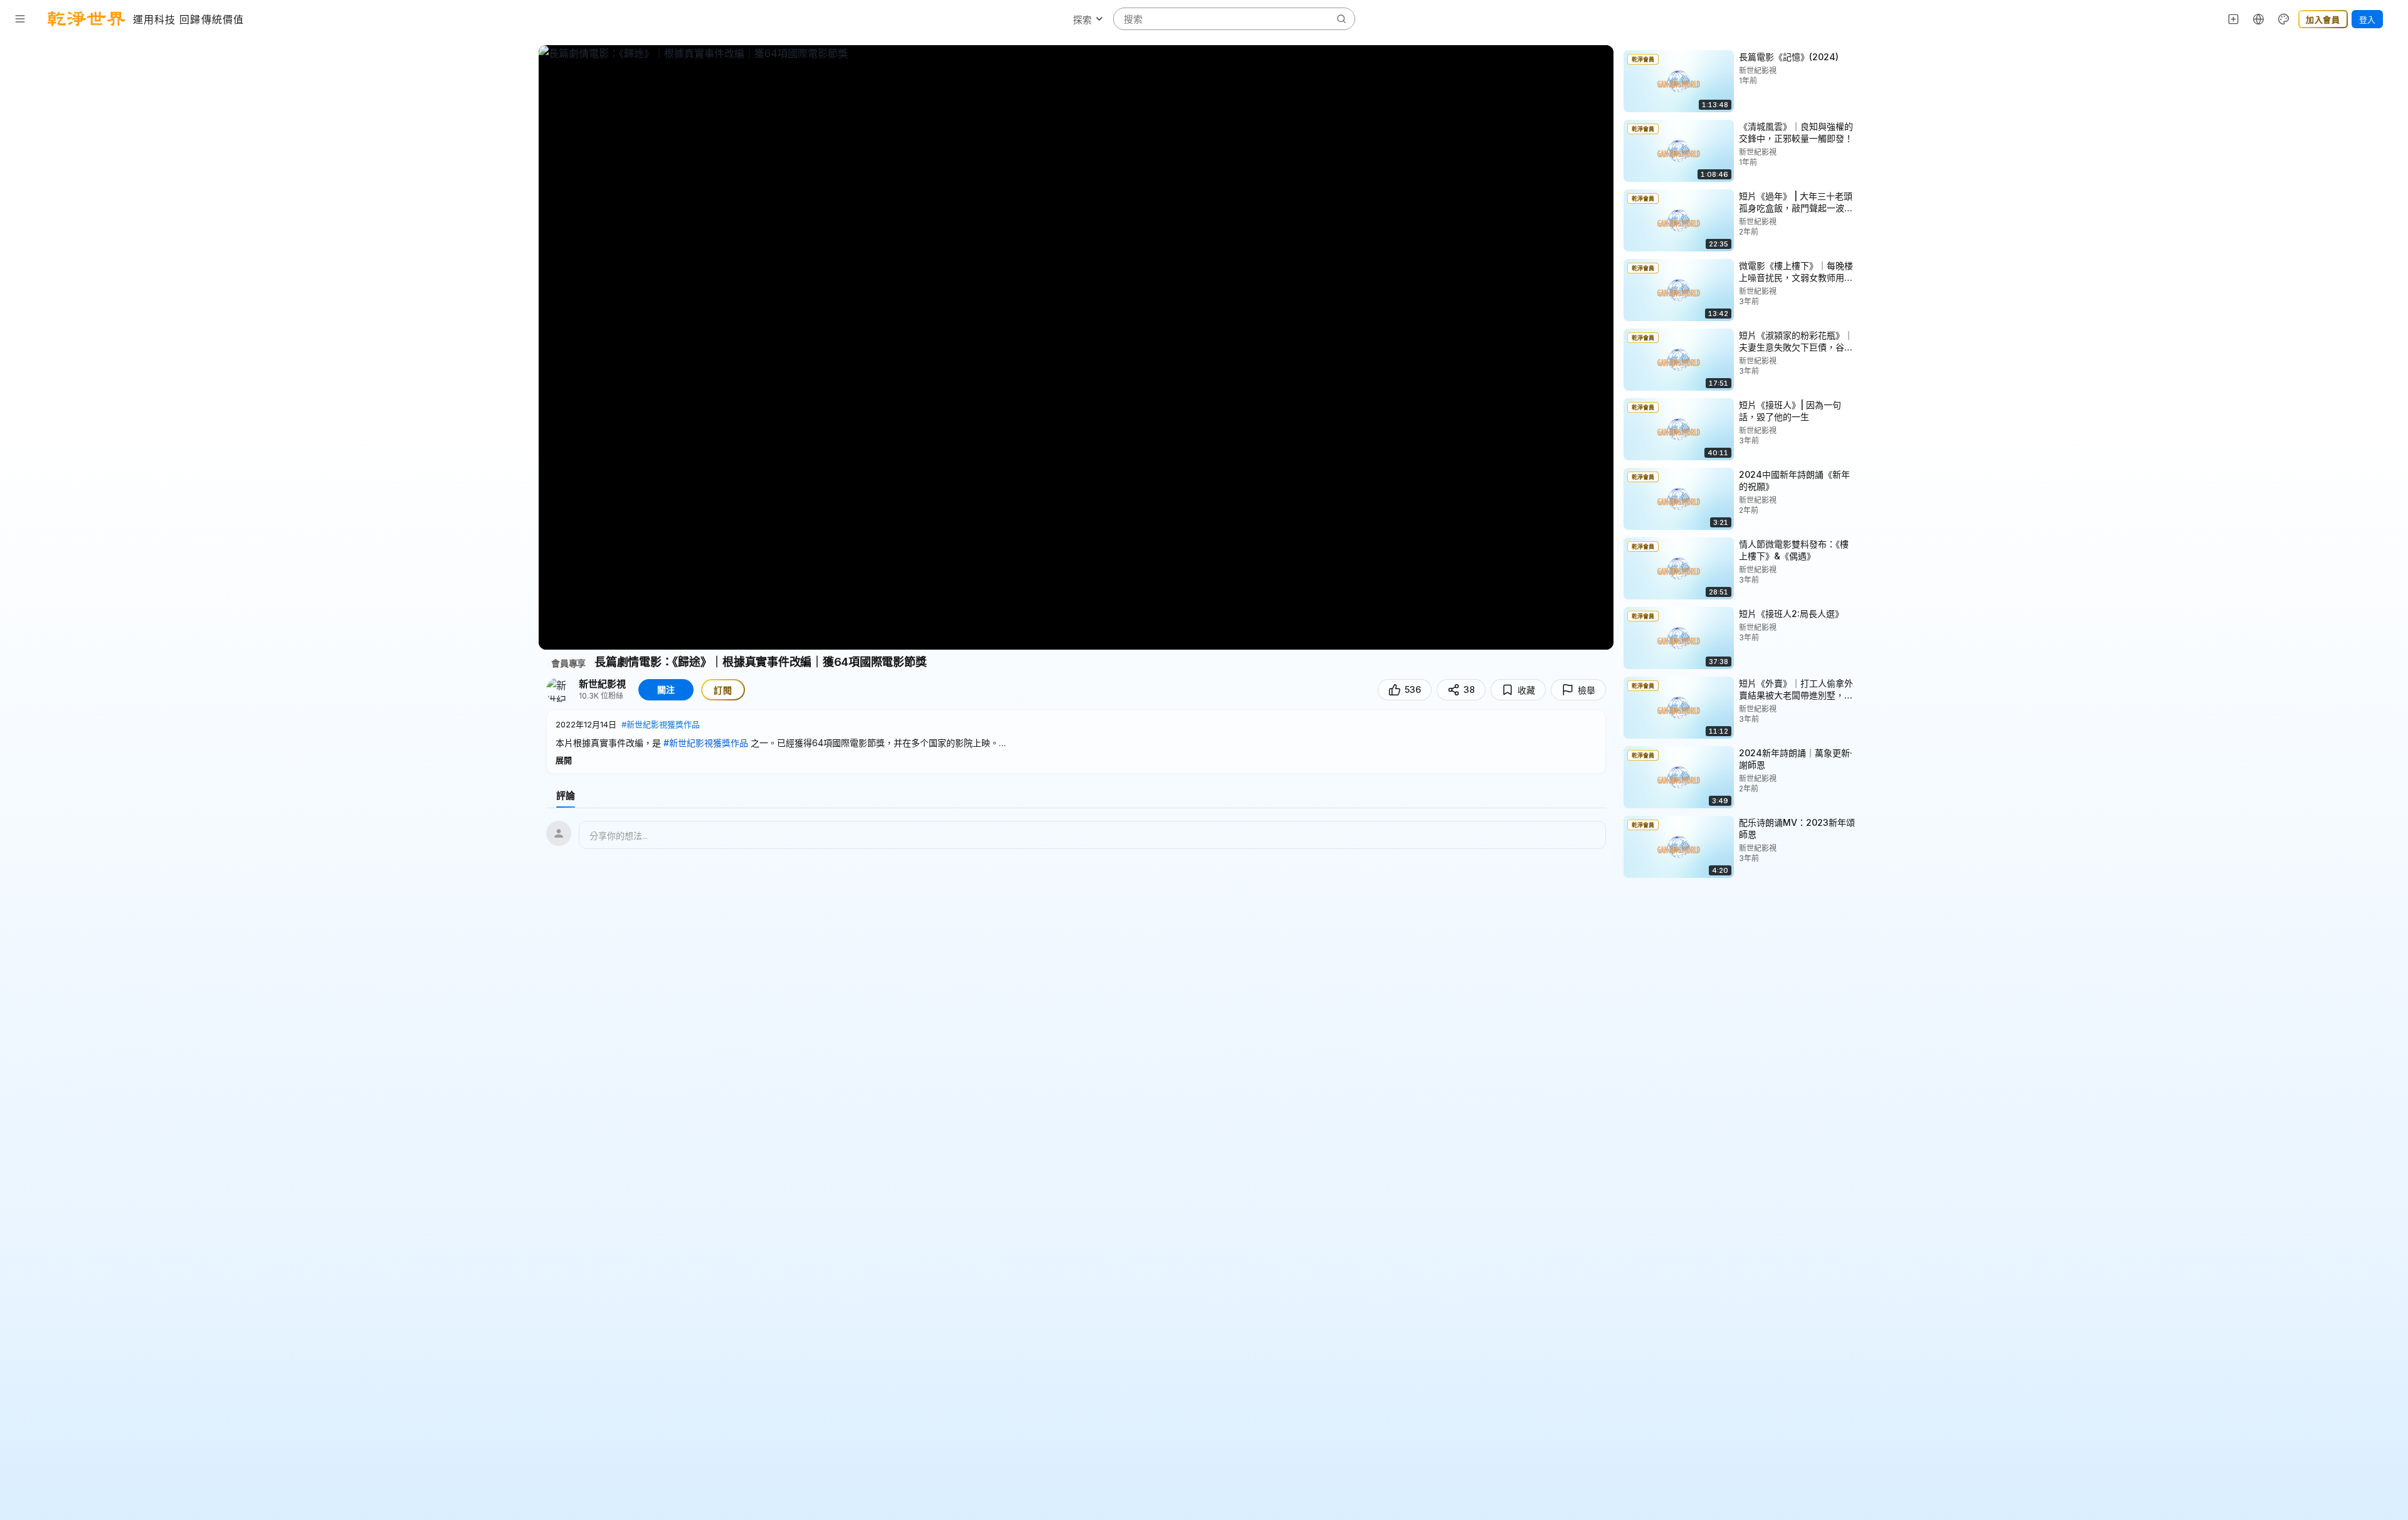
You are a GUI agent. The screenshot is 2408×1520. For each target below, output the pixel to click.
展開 (564, 760)
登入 (2367, 19)
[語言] (2259, 19)
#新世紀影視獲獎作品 (661, 724)
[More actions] (1867, 56)
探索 (1082, 20)
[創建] (2234, 19)
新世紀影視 (602, 684)
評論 (566, 795)
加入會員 (2323, 19)
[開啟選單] (20, 19)
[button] (1076, 742)
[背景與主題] (2284, 19)
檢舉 (1587, 690)
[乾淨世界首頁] (87, 19)
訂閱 (723, 690)
